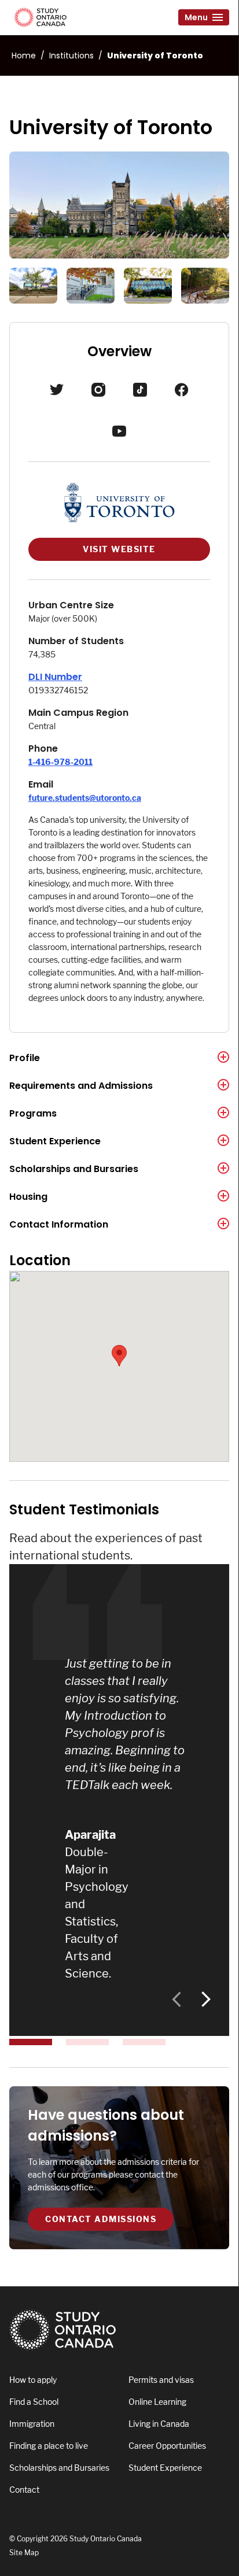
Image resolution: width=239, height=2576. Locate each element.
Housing (28, 1197)
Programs (33, 1113)
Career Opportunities (167, 2446)
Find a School (34, 2402)
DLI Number (55, 677)
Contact (24, 2490)
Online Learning (157, 2402)
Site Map (24, 2553)
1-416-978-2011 (60, 762)
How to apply (33, 2380)
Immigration (32, 2424)
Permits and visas (161, 2380)
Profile (25, 1058)
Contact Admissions (101, 2219)
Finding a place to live (49, 2446)
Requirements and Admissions (81, 1086)
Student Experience (55, 1141)
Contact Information (59, 1224)
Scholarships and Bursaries (74, 1169)
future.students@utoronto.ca (85, 798)
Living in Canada (159, 2424)
